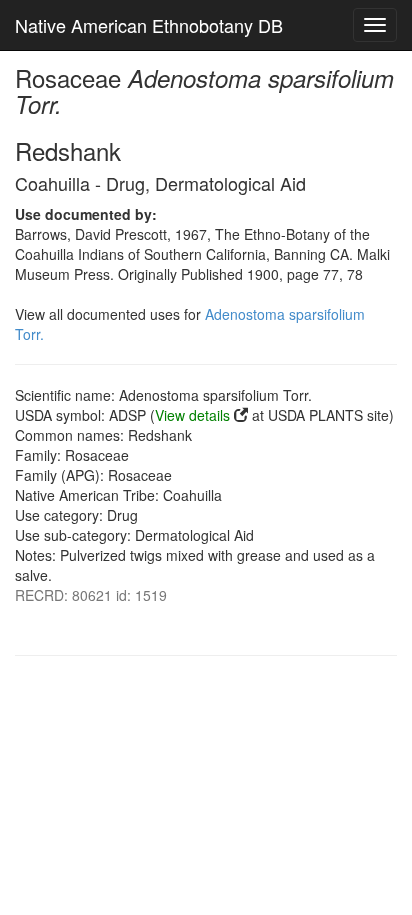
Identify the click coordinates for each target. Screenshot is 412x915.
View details (192, 415)
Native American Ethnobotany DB (149, 25)
